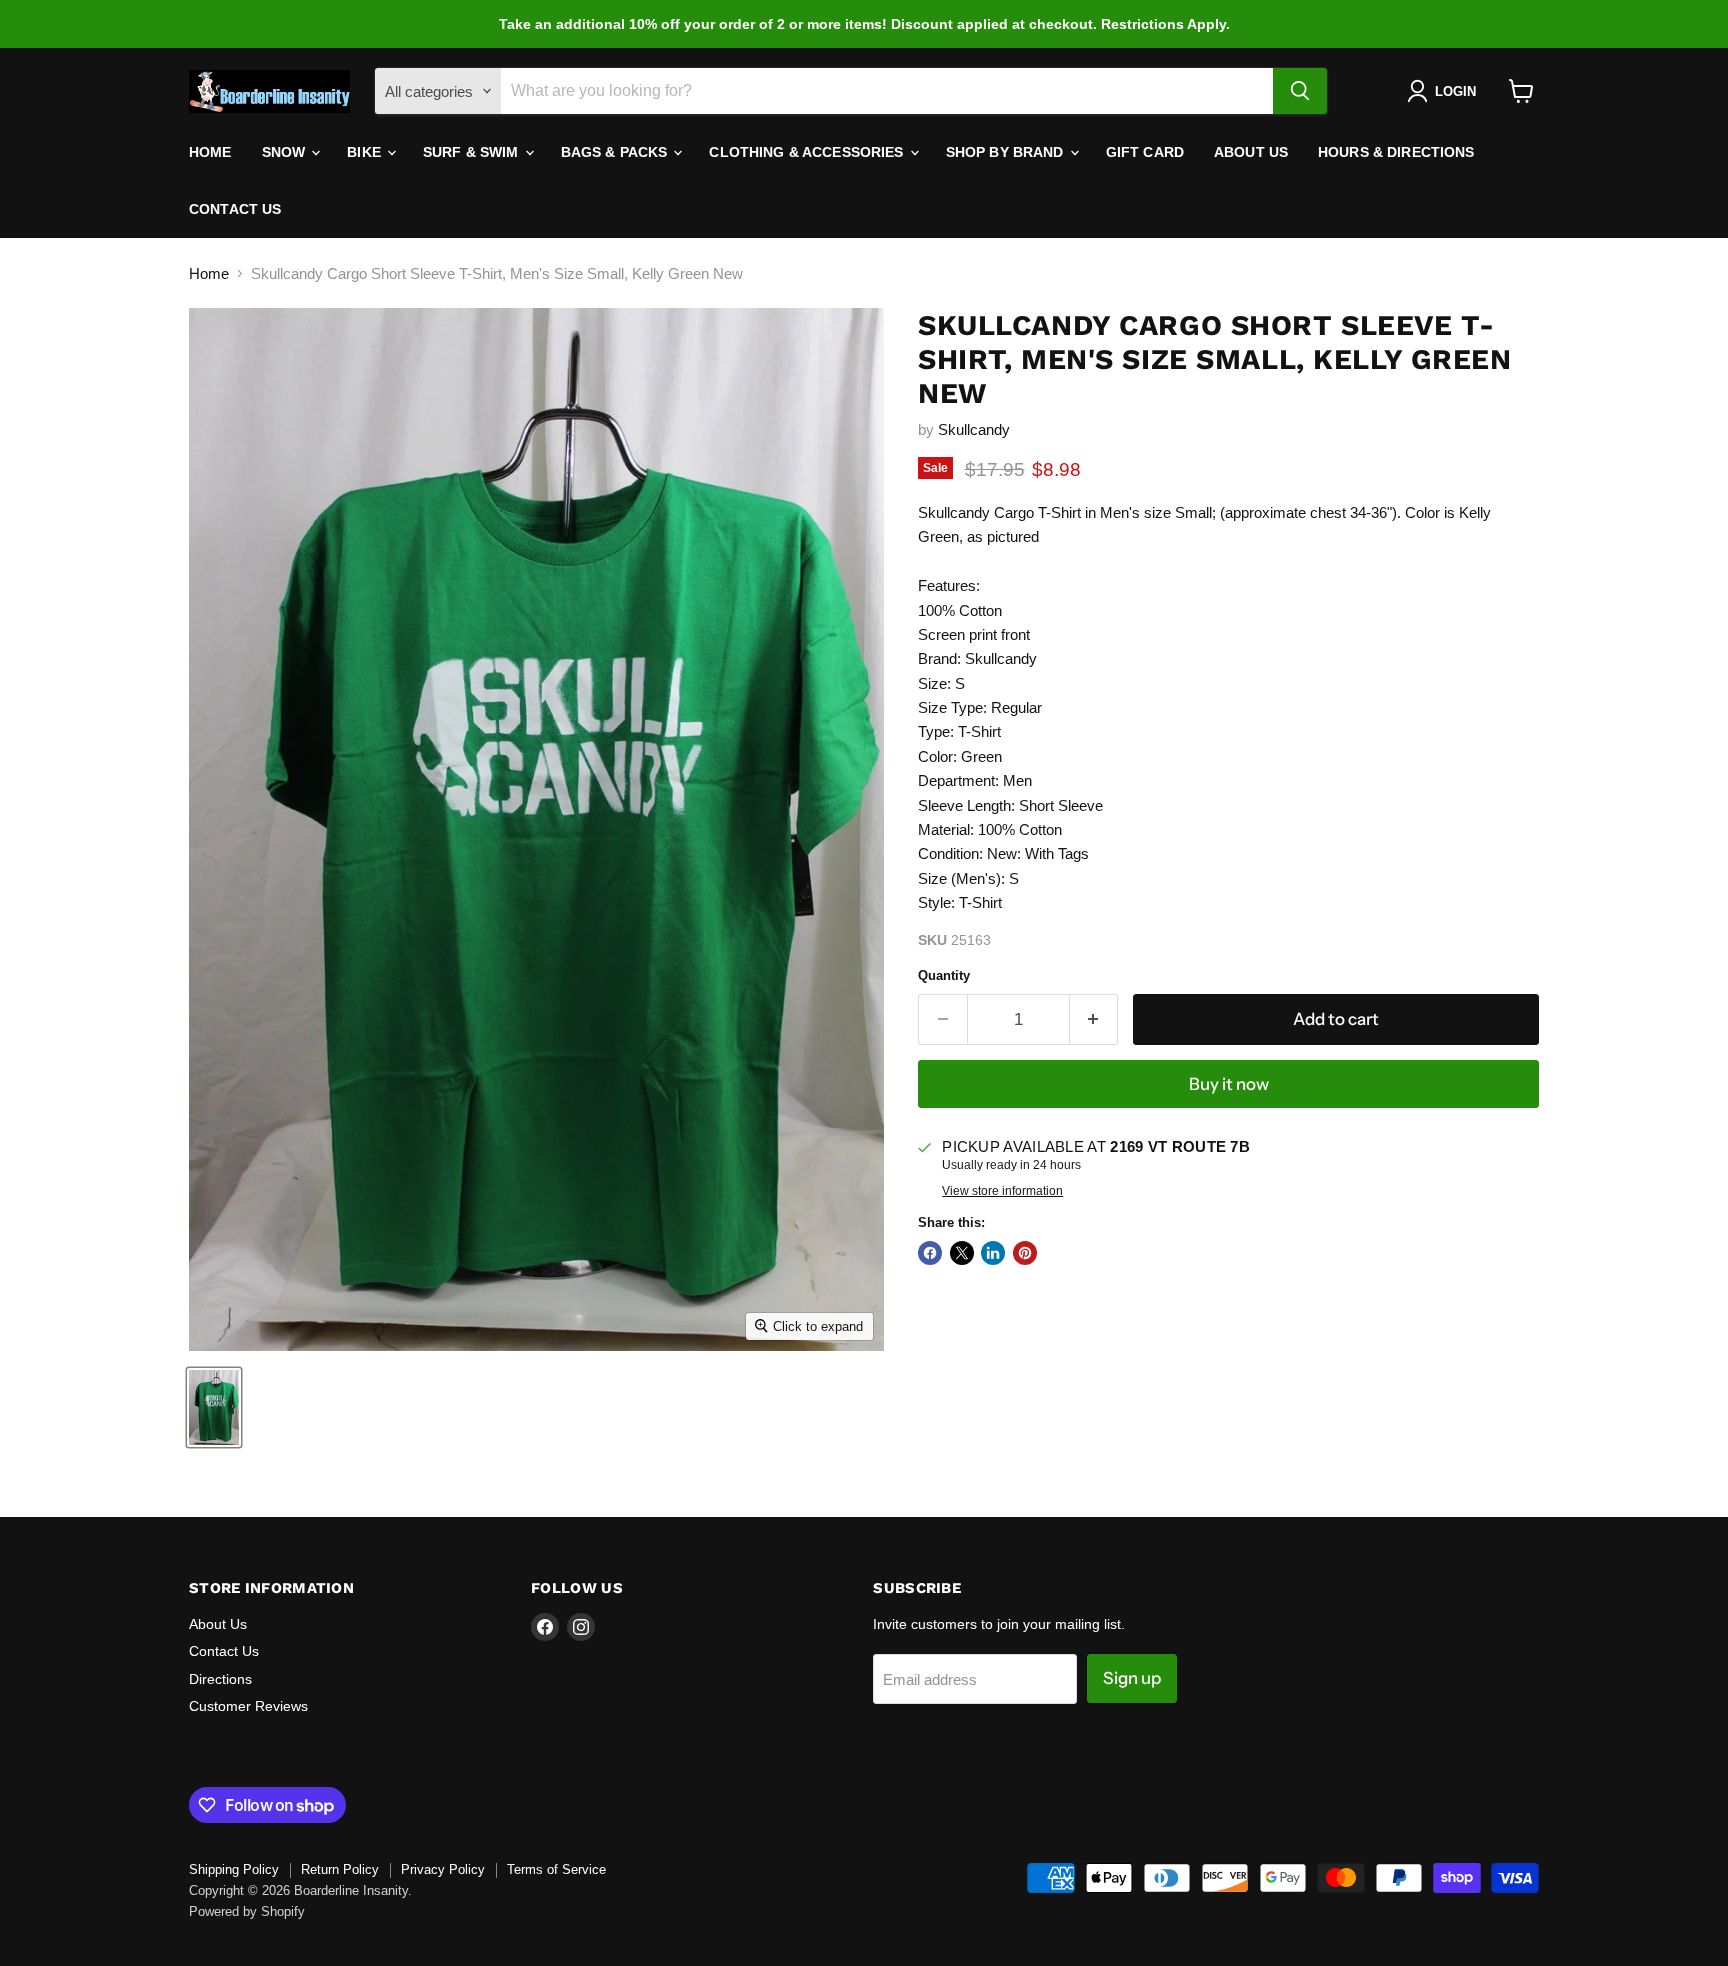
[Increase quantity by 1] (1094, 1019)
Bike (366, 152)
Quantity (944, 975)
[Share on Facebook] (930, 1253)
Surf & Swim (473, 152)
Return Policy (340, 1869)
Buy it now (1229, 1084)
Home (210, 152)
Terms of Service (556, 1869)
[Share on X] (962, 1253)
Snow (286, 152)
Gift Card (1145, 152)
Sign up (1132, 1678)
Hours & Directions (1396, 152)
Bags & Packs (616, 152)
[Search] (1300, 91)
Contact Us (235, 209)
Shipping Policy (234, 1869)
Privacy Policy (443, 1869)
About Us (1251, 152)
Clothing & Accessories (808, 152)
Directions (220, 1679)
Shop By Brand (1007, 152)
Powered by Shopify (247, 1911)
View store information (1002, 1191)
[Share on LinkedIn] (993, 1253)
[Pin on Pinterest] (1025, 1253)
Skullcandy (974, 429)
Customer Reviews (248, 1706)
